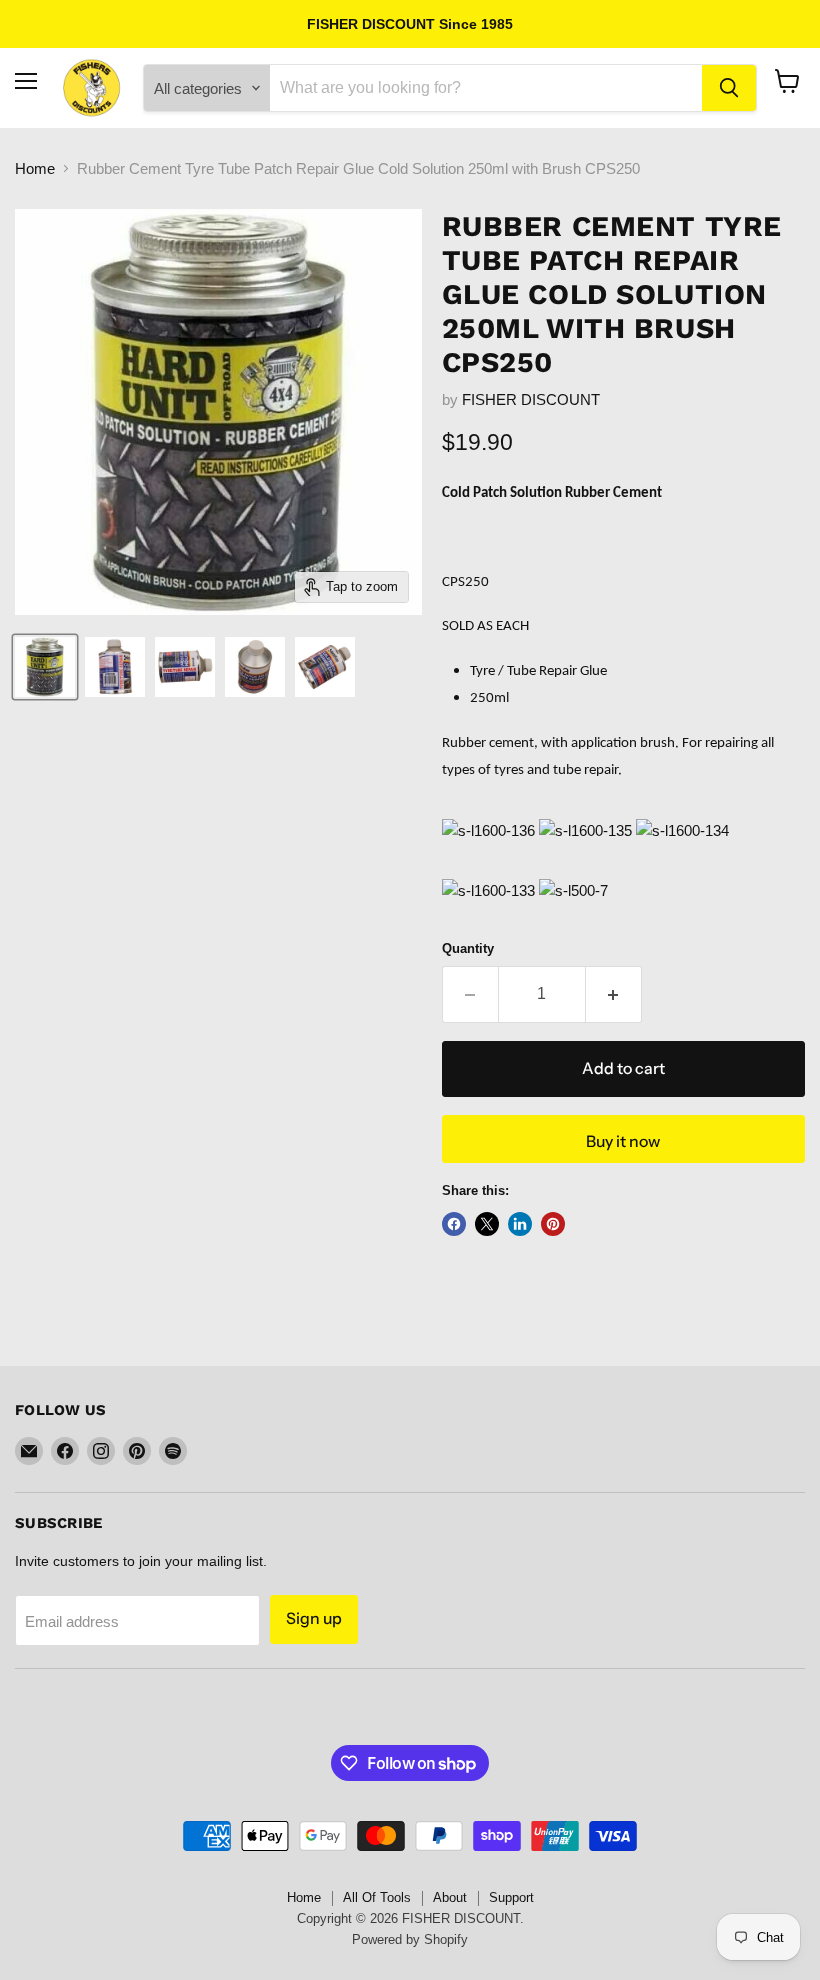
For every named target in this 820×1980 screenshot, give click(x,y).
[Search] (729, 88)
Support (511, 1897)
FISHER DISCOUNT (531, 399)
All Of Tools (377, 1897)
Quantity (468, 948)
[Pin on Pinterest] (553, 1224)
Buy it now (623, 1141)
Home (35, 168)
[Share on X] (487, 1224)
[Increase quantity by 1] (614, 994)
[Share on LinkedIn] (520, 1224)
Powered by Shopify (410, 1939)
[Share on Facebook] (454, 1224)
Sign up (314, 1618)
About (450, 1897)
